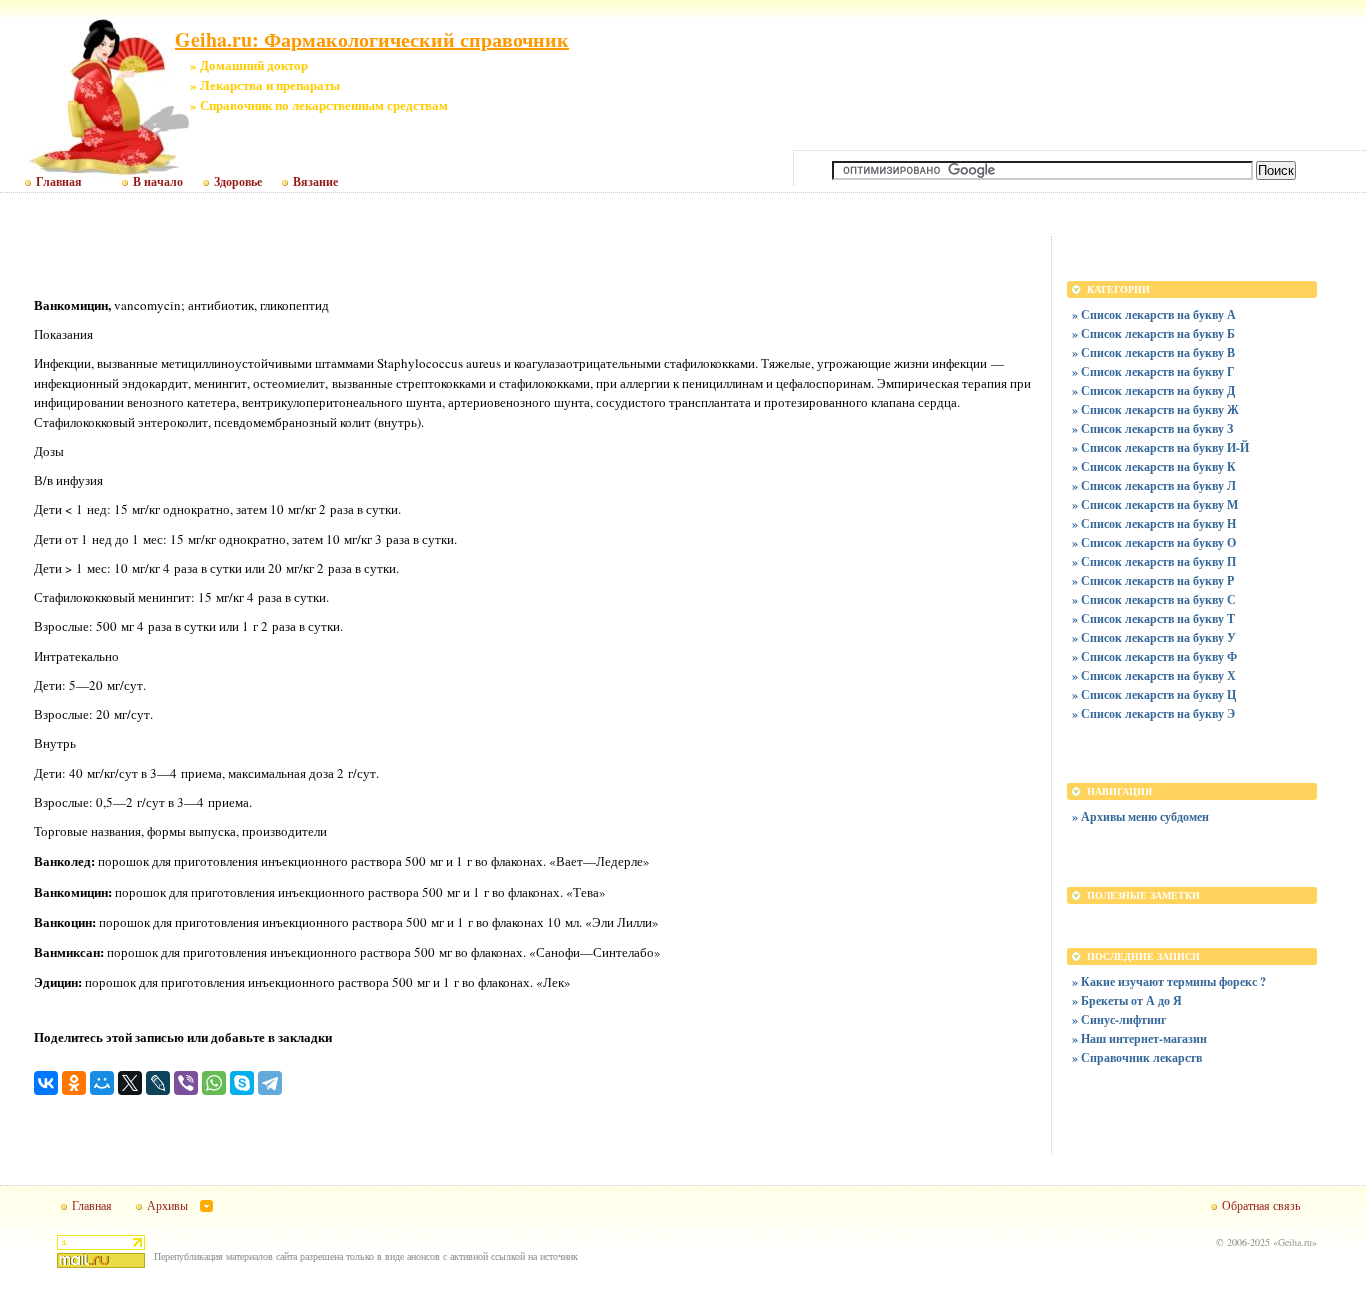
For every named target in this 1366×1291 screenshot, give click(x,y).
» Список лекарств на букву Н (1154, 523)
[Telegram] (270, 1083)
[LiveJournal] (158, 1083)
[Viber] (186, 1083)
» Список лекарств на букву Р (1153, 580)
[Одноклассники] (74, 1083)
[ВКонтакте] (46, 1083)
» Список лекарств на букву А (1154, 314)
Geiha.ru (1295, 1242)
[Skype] (242, 1083)
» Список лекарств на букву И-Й (1160, 447)
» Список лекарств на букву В (1153, 352)
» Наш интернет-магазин (1139, 1038)
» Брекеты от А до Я (1127, 1000)
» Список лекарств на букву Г (1153, 371)
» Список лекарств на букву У (1154, 637)
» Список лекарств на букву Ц (1154, 694)
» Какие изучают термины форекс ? (1169, 981)
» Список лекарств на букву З (1152, 428)
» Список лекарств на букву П (1154, 561)
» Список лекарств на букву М (1155, 504)
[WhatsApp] (214, 1083)
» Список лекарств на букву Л (1154, 485)
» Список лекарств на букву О (1154, 542)
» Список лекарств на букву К (1154, 466)
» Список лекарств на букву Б (1153, 333)
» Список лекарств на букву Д (1153, 390)
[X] (130, 1083)
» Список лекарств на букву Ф (1154, 656)
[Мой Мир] (102, 1083)
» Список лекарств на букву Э (1153, 713)
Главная (59, 182)
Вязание (315, 182)
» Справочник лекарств (1137, 1057)
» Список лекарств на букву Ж (1155, 409)
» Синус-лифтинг (1119, 1019)
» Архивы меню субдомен (1140, 816)
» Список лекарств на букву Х (1154, 675)
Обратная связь (1261, 1205)
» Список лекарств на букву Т (1153, 618)
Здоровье (238, 182)
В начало (158, 182)
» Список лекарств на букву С (1154, 599)
